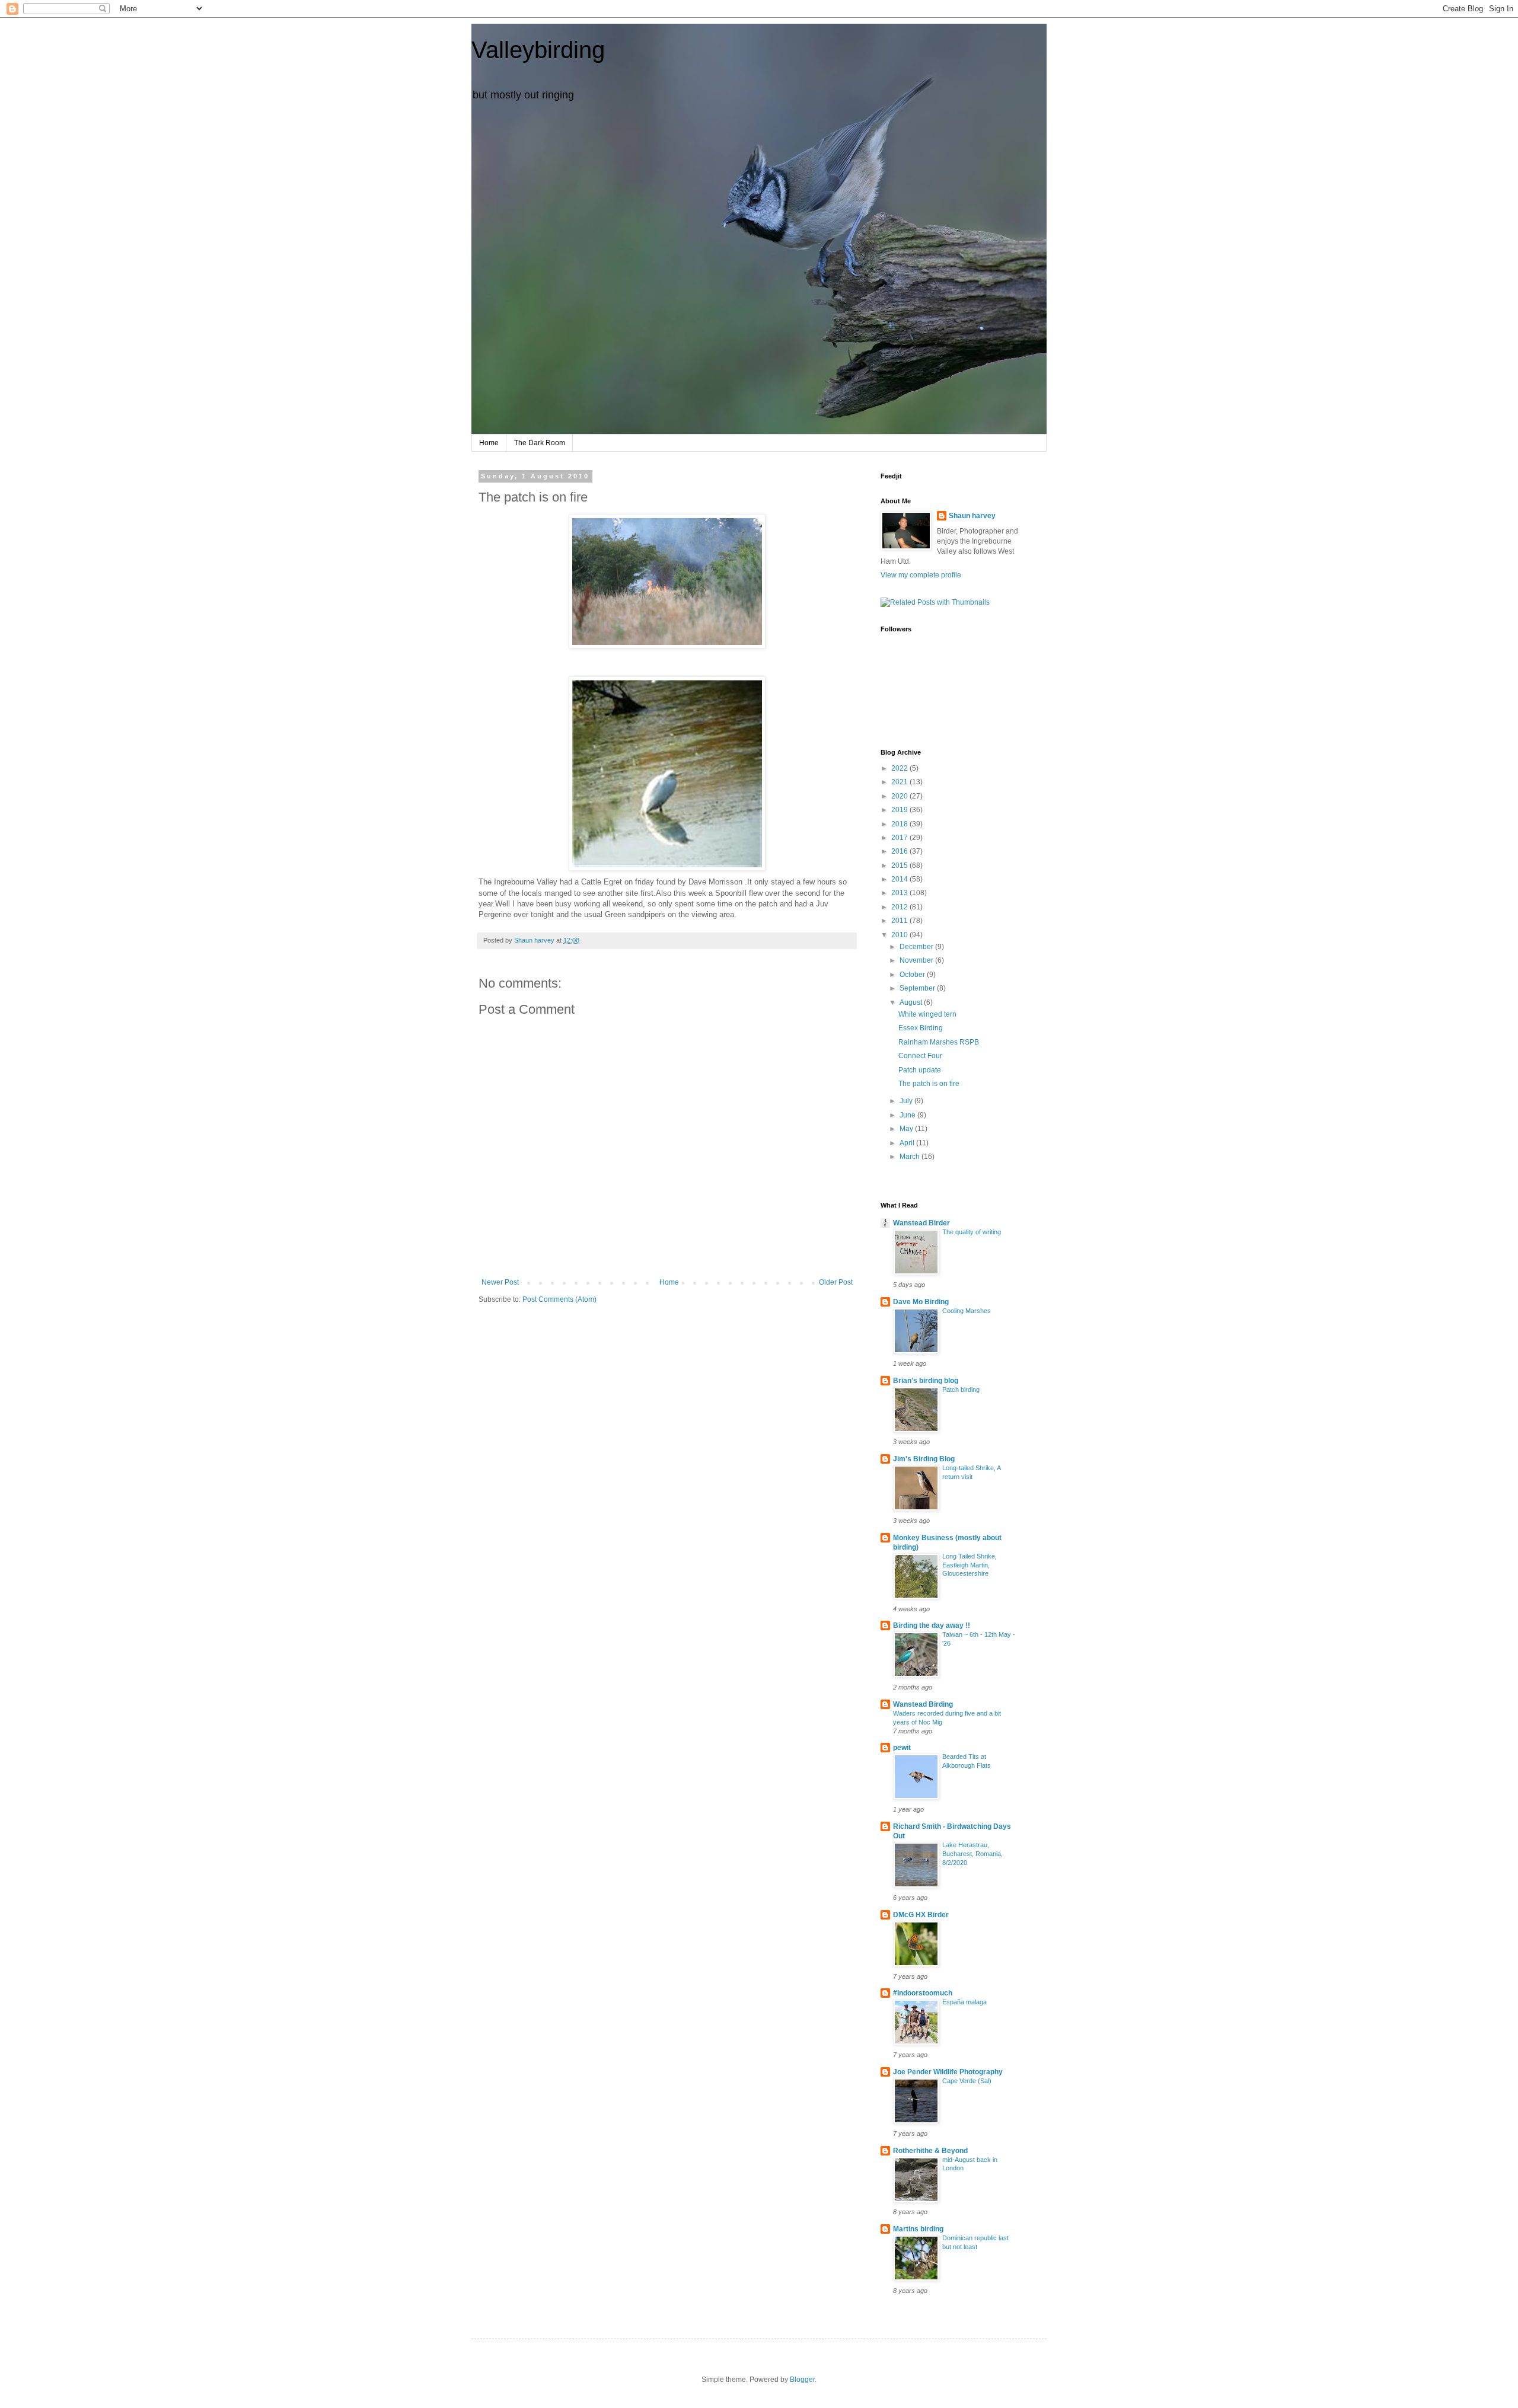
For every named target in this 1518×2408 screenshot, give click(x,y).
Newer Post (500, 1282)
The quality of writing (972, 1232)
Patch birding (961, 1390)
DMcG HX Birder (921, 1915)
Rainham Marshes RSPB (939, 1042)
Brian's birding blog (926, 1381)
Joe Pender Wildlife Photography (948, 2072)
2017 (900, 838)
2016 (900, 851)
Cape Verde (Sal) (967, 2081)
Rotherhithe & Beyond (930, 2151)
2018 (900, 824)
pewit (902, 1748)
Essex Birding (921, 1028)
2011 (900, 921)
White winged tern (927, 1014)
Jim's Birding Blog (924, 1459)
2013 (900, 893)
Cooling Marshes (967, 1311)
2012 (900, 907)
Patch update (920, 1070)
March (911, 1157)
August (912, 1002)
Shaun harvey (972, 516)
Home (489, 443)
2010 (900, 935)
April (908, 1143)
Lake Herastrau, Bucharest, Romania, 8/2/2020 (972, 1854)
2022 (900, 768)
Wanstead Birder (921, 1223)
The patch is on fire (929, 1084)
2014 (900, 879)
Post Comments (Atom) (559, 1299)
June (908, 1115)
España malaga (964, 2002)
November (917, 960)
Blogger (802, 2380)
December (917, 947)
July (907, 1101)
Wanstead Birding (923, 1704)
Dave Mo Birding (921, 1302)
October (913, 975)
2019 (900, 810)
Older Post (836, 1282)
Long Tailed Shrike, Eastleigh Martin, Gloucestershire (970, 1565)
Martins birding (918, 2229)
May (907, 1129)
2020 (900, 796)
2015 (900, 866)
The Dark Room (540, 443)
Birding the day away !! (932, 1625)
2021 (900, 782)
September (918, 988)
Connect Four (920, 1056)
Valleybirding (538, 50)
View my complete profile (921, 575)
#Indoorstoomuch (923, 1993)
